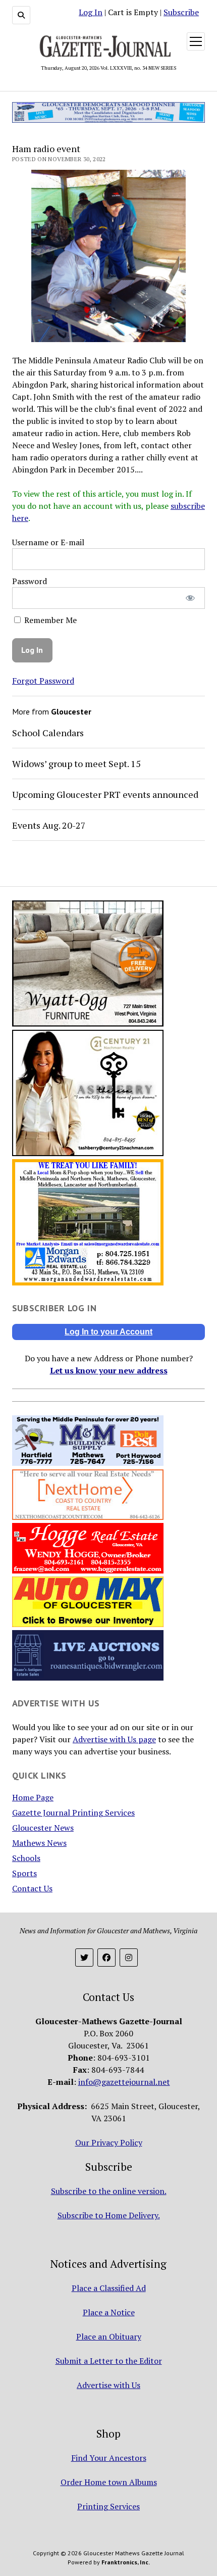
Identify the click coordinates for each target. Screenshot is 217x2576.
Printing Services (108, 2506)
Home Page (33, 1797)
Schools (26, 1858)
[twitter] (84, 1958)
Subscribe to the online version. (109, 2191)
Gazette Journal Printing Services (73, 1812)
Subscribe (181, 12)
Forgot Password (43, 681)
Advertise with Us (108, 2385)
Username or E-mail (48, 542)
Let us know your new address (109, 1370)
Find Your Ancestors (109, 2458)
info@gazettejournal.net (124, 2082)
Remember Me (49, 620)
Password (30, 581)
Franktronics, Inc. (126, 2562)
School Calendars (48, 733)
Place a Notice (109, 2312)
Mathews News (39, 1843)
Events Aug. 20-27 (49, 825)
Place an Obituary (109, 2336)
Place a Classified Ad (109, 2288)
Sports (24, 1873)
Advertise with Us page (114, 1739)
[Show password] (191, 598)
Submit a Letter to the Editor (109, 2361)
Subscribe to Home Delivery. (109, 2215)
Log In (91, 12)
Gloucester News (43, 1828)
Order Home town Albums (109, 2482)
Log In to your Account (108, 1332)
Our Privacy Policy (109, 2142)
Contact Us (32, 1888)
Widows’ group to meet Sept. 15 (76, 764)
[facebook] (106, 1958)
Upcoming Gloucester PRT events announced (105, 794)
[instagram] (129, 1958)
